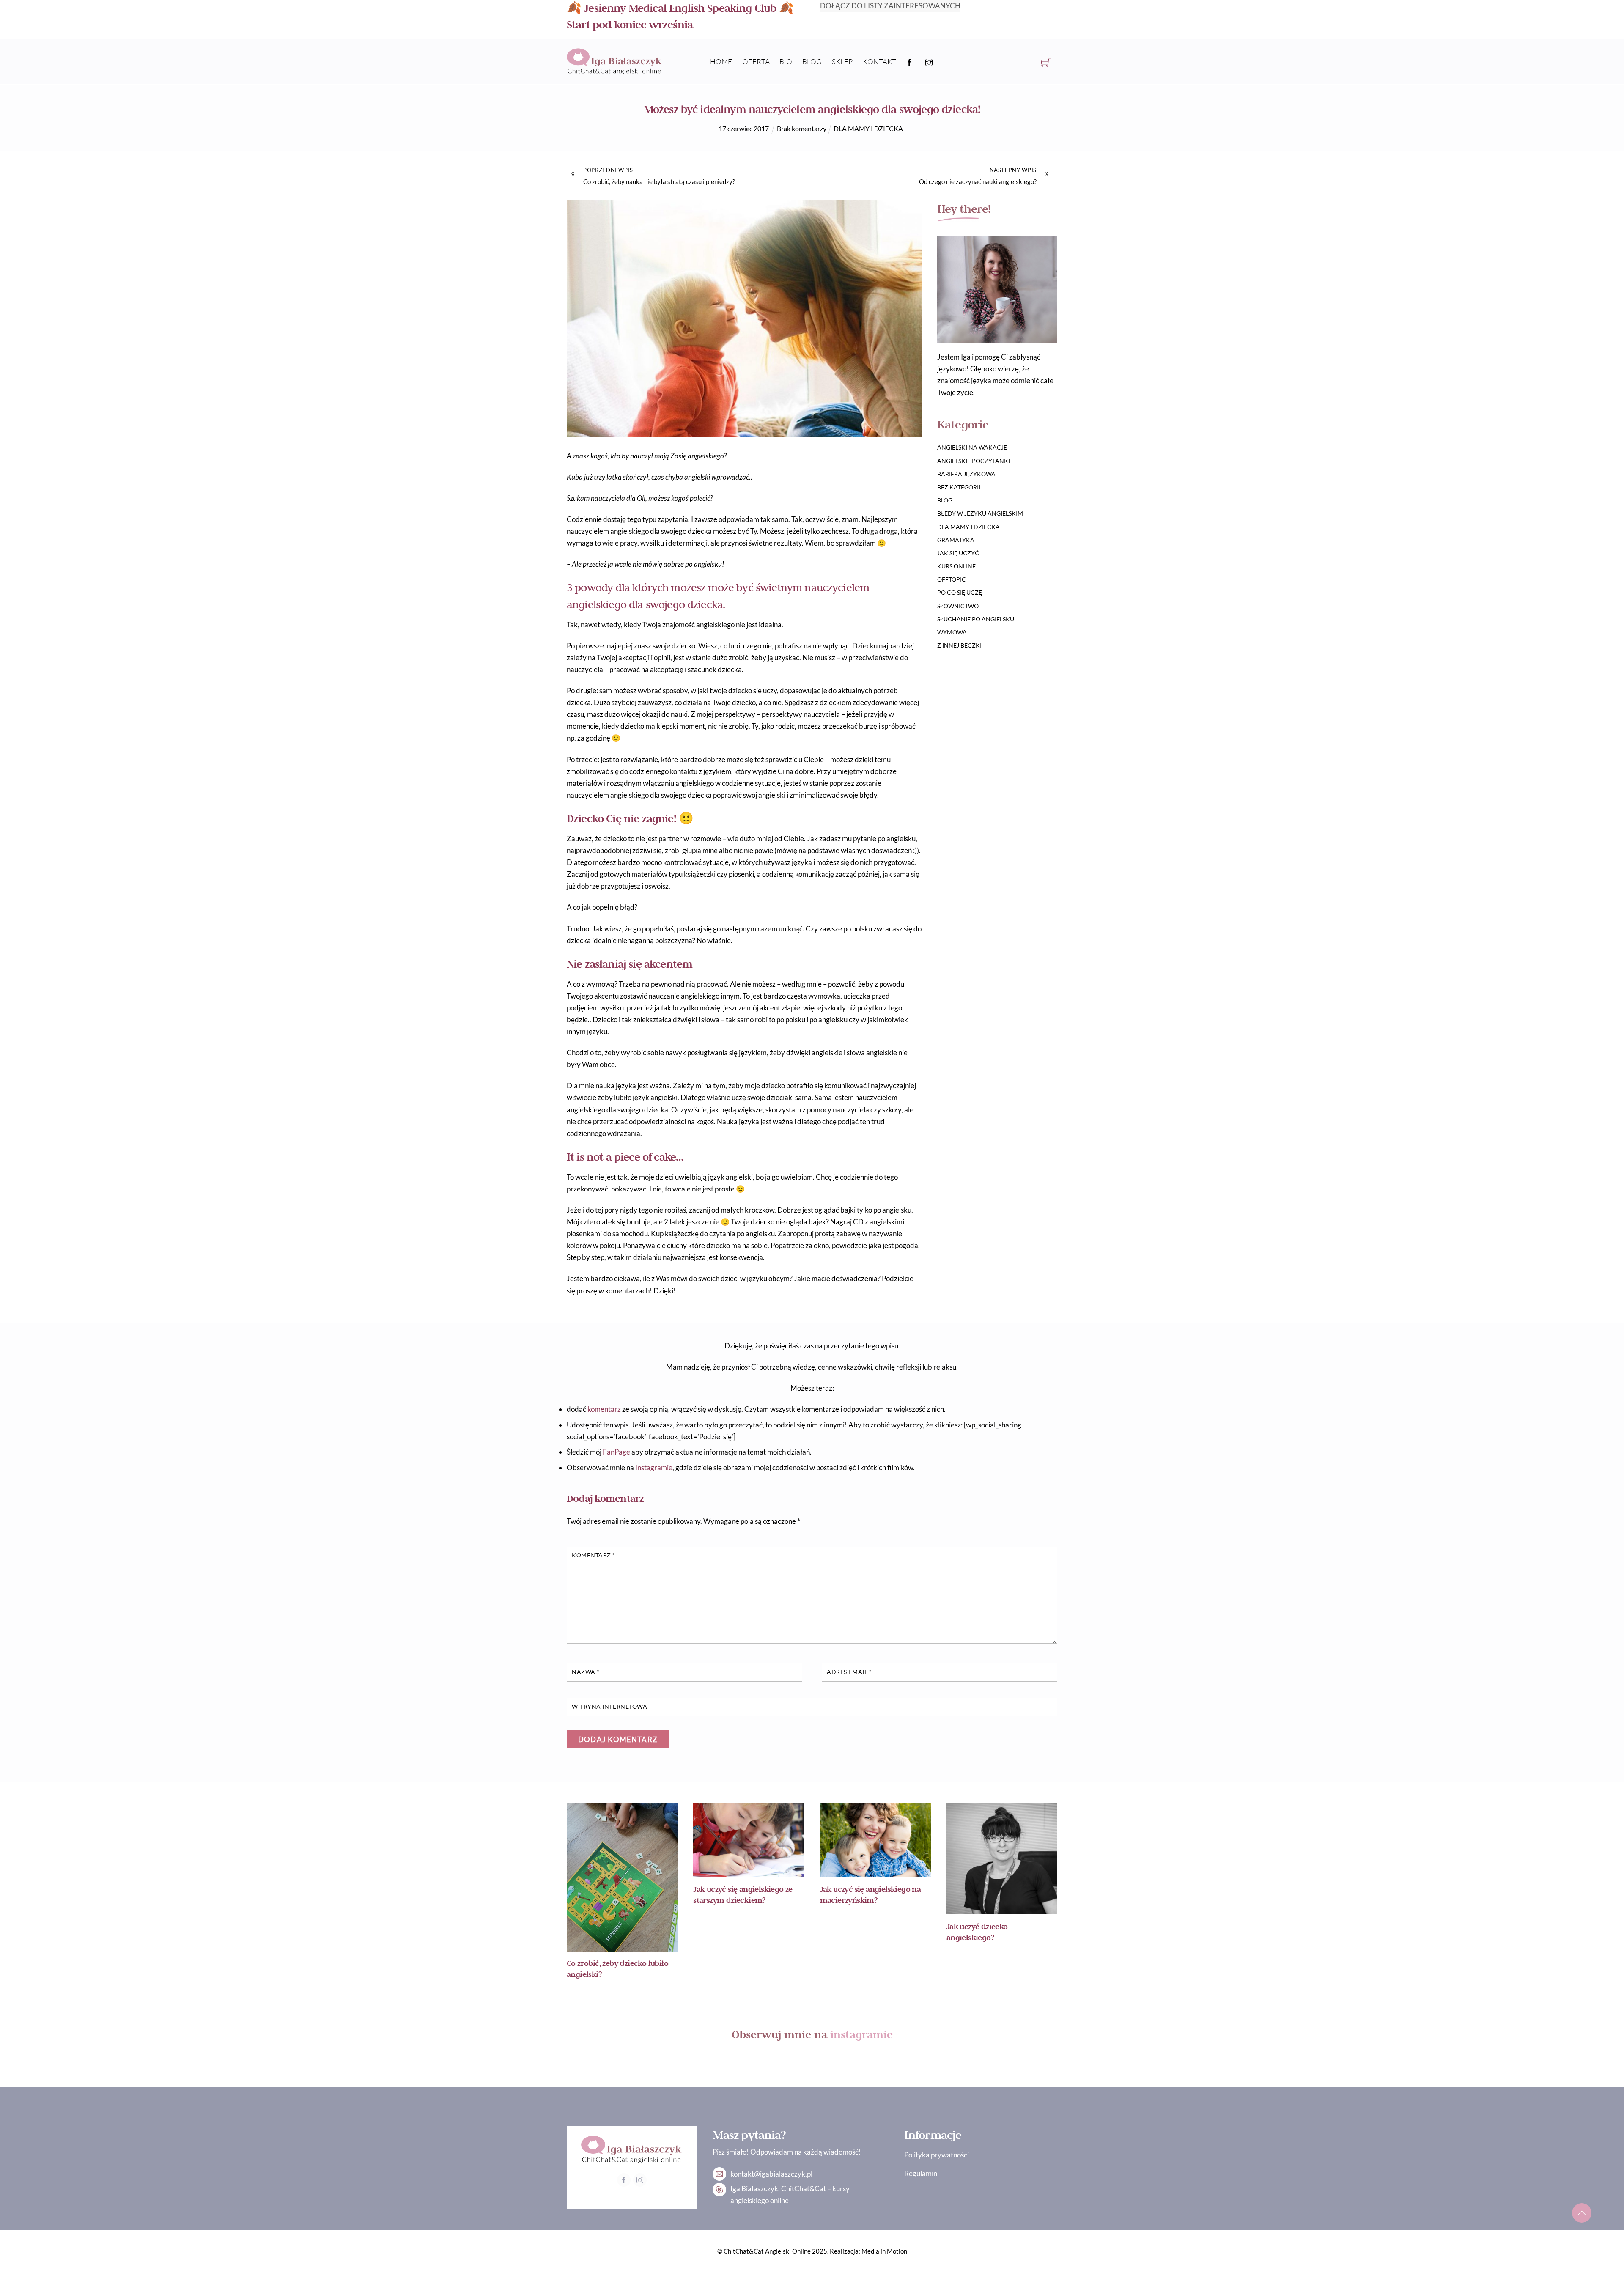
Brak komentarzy (802, 128)
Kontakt (879, 62)
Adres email (849, 1672)
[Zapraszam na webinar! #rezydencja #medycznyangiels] (886, 2075)
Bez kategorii (959, 487)
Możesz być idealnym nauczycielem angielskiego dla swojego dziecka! (812, 109)
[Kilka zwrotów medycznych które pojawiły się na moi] (936, 2081)
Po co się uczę (960, 592)
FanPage (616, 1452)
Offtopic (952, 579)
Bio (786, 62)
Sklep (842, 62)
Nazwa (586, 1672)
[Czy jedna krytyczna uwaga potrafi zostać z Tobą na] (738, 2081)
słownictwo (958, 606)
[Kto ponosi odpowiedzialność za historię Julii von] (688, 2075)
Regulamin (921, 2173)
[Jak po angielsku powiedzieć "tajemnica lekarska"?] (639, 2075)
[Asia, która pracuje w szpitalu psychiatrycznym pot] (1035, 2075)
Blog (812, 62)
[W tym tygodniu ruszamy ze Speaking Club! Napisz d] (787, 2075)
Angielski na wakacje (972, 447)
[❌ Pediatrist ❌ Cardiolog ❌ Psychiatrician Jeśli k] (837, 2081)
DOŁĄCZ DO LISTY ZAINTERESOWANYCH (890, 6)
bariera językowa (966, 474)
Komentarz (594, 1555)
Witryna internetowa (609, 1707)
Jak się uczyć (958, 553)
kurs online (956, 566)
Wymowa (952, 632)
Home (721, 62)
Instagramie (654, 1467)
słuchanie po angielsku (976, 619)
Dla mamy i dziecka (868, 128)
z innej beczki (959, 645)
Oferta (756, 62)
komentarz (604, 1409)
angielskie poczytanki (974, 461)
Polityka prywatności (937, 2155)
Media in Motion (884, 2251)
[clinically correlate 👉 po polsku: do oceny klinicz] (985, 2075)
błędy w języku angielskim (980, 513)
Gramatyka (956, 540)
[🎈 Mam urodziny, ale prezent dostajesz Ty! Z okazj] (589, 2081)
